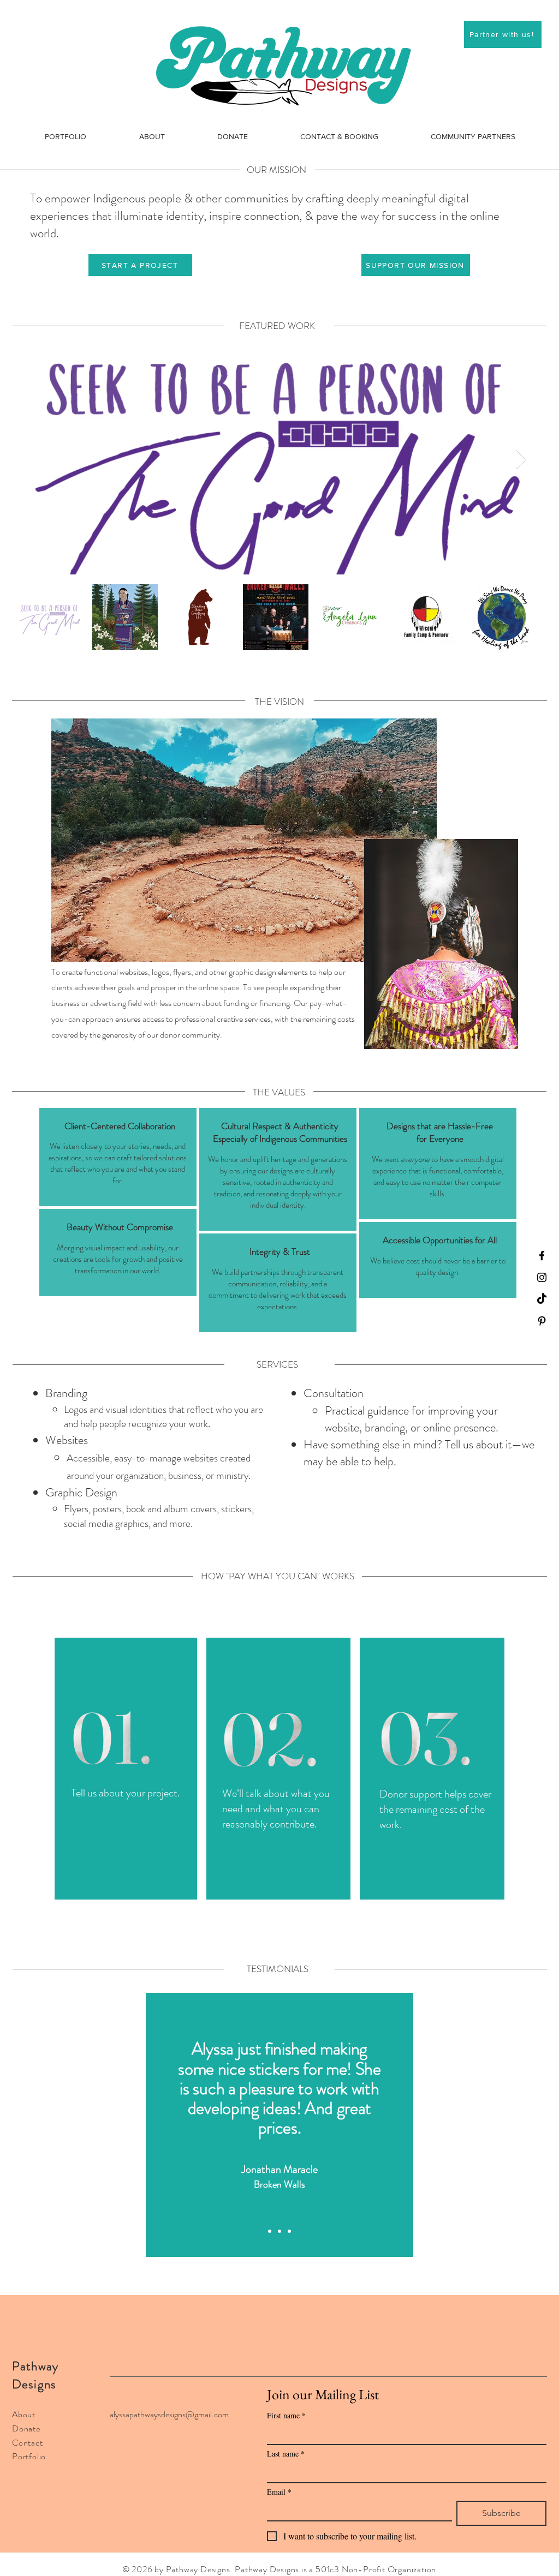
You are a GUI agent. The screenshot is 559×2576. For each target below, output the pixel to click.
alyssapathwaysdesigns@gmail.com (169, 2414)
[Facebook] (542, 1256)
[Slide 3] (289, 2231)
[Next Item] (521, 460)
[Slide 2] (279, 2231)
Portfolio (29, 2456)
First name (286, 2415)
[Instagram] (542, 1277)
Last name (286, 2454)
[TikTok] (542, 1299)
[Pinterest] (542, 1321)
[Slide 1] (270, 2231)
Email (279, 2492)
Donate (26, 2428)
